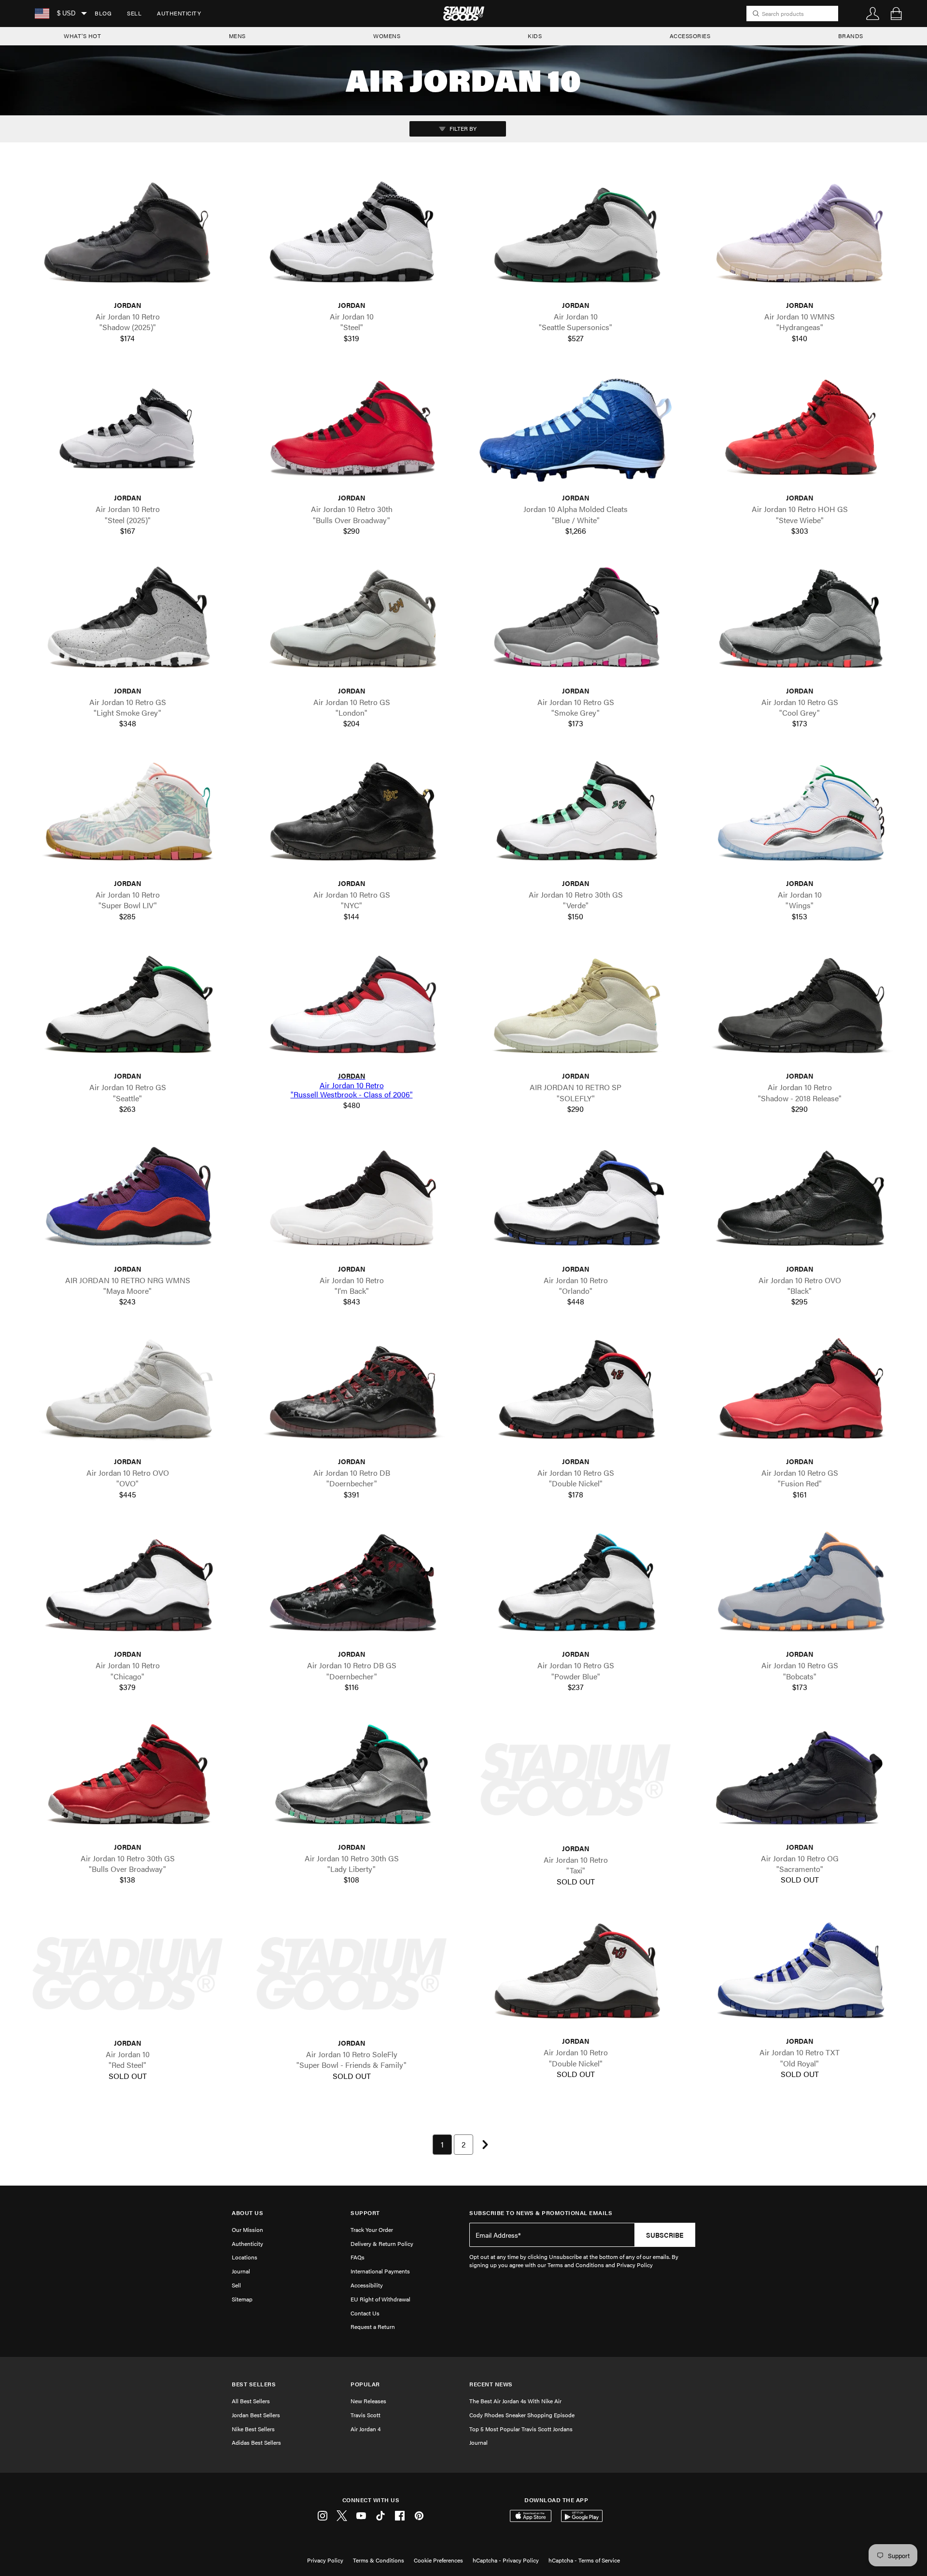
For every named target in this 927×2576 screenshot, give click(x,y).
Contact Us (365, 2313)
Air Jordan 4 (365, 2429)
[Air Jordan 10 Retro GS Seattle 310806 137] (127, 1008)
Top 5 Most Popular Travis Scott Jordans (521, 2429)
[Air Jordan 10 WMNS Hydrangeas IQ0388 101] (800, 238)
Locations (245, 2257)
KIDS (535, 36)
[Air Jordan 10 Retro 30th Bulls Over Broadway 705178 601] (351, 430)
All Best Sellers (251, 2401)
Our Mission (247, 2230)
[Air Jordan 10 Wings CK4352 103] (800, 816)
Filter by (462, 128)
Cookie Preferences (438, 2560)
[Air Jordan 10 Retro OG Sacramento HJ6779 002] (800, 1779)
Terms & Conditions (379, 2560)
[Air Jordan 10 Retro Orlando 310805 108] (576, 1201)
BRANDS (851, 36)
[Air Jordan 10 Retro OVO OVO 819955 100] (127, 1394)
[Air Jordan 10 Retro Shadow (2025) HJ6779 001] (127, 238)
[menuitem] (103, 14)
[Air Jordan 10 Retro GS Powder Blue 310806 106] (576, 1586)
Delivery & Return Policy (382, 2244)
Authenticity (179, 13)
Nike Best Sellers (253, 2429)
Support (365, 2213)
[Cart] (896, 14)
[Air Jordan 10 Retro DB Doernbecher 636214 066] (351, 1394)
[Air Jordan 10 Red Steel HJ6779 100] (127, 1974)
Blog (103, 13)
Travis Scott (365, 2415)
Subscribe (665, 2235)
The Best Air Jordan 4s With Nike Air (515, 2401)
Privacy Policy (325, 2560)
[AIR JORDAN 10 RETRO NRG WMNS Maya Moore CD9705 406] (127, 1201)
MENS (237, 36)
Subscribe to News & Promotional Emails (541, 2213)
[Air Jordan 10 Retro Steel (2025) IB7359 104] (127, 430)
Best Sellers (254, 2384)
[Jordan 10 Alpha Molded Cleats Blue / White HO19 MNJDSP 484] (576, 430)
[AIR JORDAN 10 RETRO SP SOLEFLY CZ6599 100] (576, 1008)
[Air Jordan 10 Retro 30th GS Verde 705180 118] (576, 816)
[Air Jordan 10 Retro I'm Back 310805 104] (351, 1201)
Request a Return (373, 2327)
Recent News (491, 2384)
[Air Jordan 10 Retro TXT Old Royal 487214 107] (800, 1974)
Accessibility (367, 2285)
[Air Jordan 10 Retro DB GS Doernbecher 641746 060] (351, 1586)
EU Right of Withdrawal (380, 2299)
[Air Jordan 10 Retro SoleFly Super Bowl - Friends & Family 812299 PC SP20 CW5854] (351, 1974)
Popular (365, 2384)
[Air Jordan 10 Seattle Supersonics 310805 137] (576, 238)
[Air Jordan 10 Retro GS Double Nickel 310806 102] (576, 1394)
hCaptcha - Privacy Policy (506, 2560)
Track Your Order (372, 2230)
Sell (134, 13)
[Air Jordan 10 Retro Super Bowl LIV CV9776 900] (127, 816)
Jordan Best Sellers (256, 2415)
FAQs (358, 2257)
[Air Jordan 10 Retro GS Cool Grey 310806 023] (800, 623)
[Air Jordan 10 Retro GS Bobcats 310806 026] (800, 1586)
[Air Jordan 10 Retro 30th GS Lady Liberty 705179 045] (351, 1779)
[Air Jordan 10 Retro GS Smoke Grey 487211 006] (576, 623)
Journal (241, 2271)
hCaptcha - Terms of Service (584, 2560)
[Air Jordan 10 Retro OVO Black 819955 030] (800, 1201)
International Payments (380, 2271)
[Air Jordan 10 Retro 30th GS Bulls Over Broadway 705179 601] (127, 1779)
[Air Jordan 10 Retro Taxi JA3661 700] (576, 1780)
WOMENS (387, 36)
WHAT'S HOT (82, 36)
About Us (247, 2213)
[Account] (873, 14)
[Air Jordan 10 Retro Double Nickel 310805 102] (576, 1974)
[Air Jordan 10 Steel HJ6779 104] (351, 238)
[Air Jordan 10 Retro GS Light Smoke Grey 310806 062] (127, 623)
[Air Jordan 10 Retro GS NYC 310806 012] (351, 816)
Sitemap (242, 2299)
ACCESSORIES (690, 36)
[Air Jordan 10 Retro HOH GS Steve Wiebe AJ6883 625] (800, 430)
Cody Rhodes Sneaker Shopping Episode (522, 2415)
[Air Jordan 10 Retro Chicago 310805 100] (127, 1586)
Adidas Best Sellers (256, 2442)
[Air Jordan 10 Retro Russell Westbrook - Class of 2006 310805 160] (351, 1008)
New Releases (368, 2401)
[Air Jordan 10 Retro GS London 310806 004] (351, 623)
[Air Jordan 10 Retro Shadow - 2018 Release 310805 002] (800, 1008)
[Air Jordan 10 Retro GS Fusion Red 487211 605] (800, 1394)
